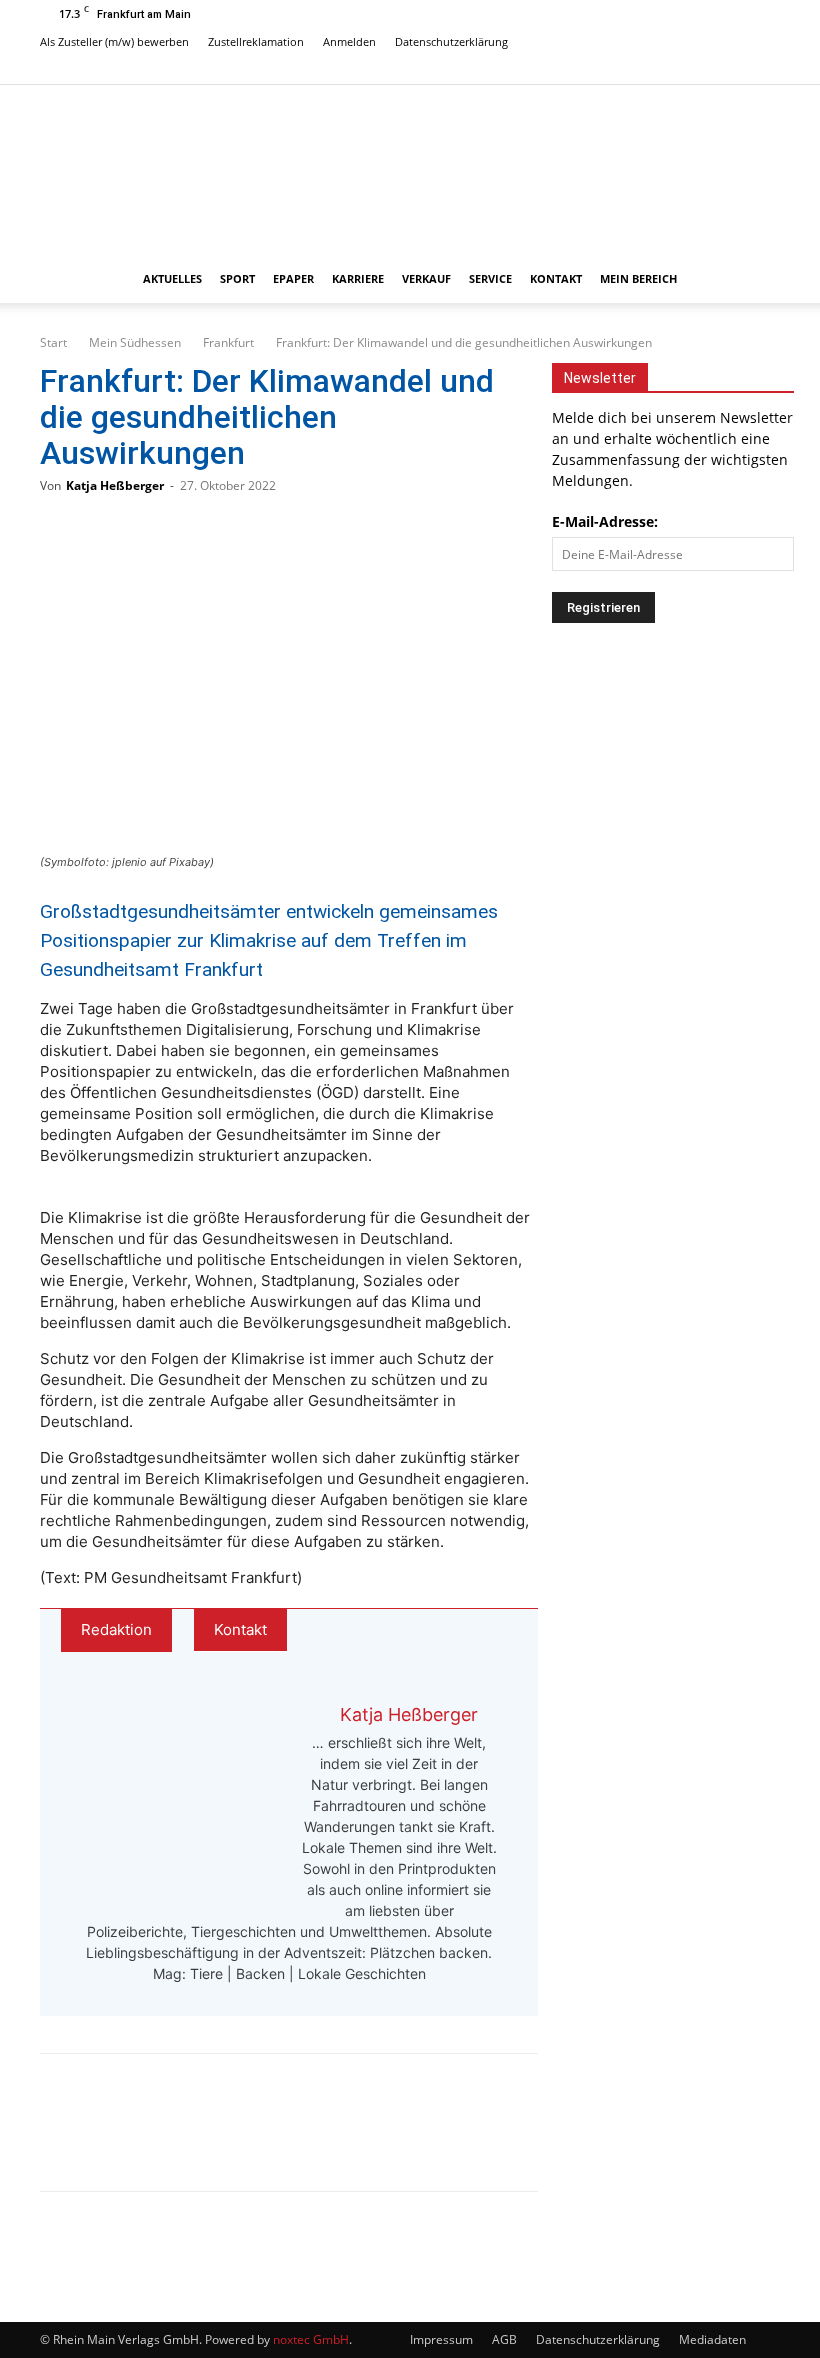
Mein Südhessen (135, 342)
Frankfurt (228, 342)
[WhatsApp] (136, 2140)
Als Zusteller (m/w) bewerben (114, 41)
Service (490, 278)
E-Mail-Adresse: (605, 521)
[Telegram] (202, 2140)
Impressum (441, 2339)
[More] (269, 2140)
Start (53, 342)
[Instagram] (732, 70)
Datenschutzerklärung (451, 41)
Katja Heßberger (115, 485)
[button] (756, 279)
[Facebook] (699, 70)
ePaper (293, 278)
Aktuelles (172, 278)
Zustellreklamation (256, 41)
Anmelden (349, 41)
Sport (237, 278)
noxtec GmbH (311, 2339)
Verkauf (426, 278)
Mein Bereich (638, 278)
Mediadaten (712, 2339)
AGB (504, 2339)
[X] (765, 70)
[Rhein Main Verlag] (410, 170)
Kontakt (556, 278)
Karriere (358, 278)
